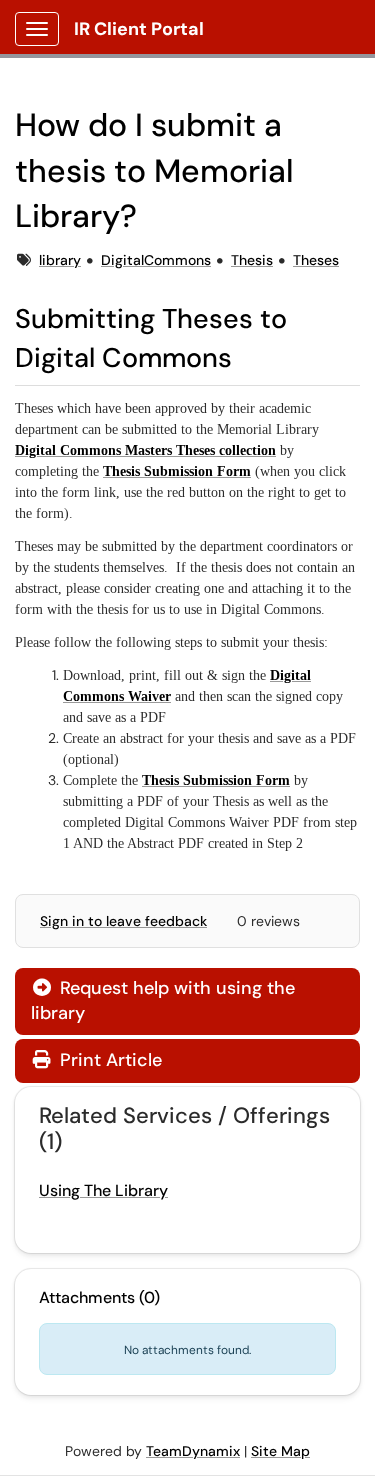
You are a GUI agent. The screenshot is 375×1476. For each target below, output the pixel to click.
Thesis (252, 260)
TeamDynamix (193, 1451)
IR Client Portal (139, 29)
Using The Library (103, 1190)
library (60, 260)
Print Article (108, 1060)
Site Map (280, 1451)
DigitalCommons (156, 260)
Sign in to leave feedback (123, 921)
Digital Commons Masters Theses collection (145, 450)
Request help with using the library (163, 1000)
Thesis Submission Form (177, 471)
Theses (316, 260)
